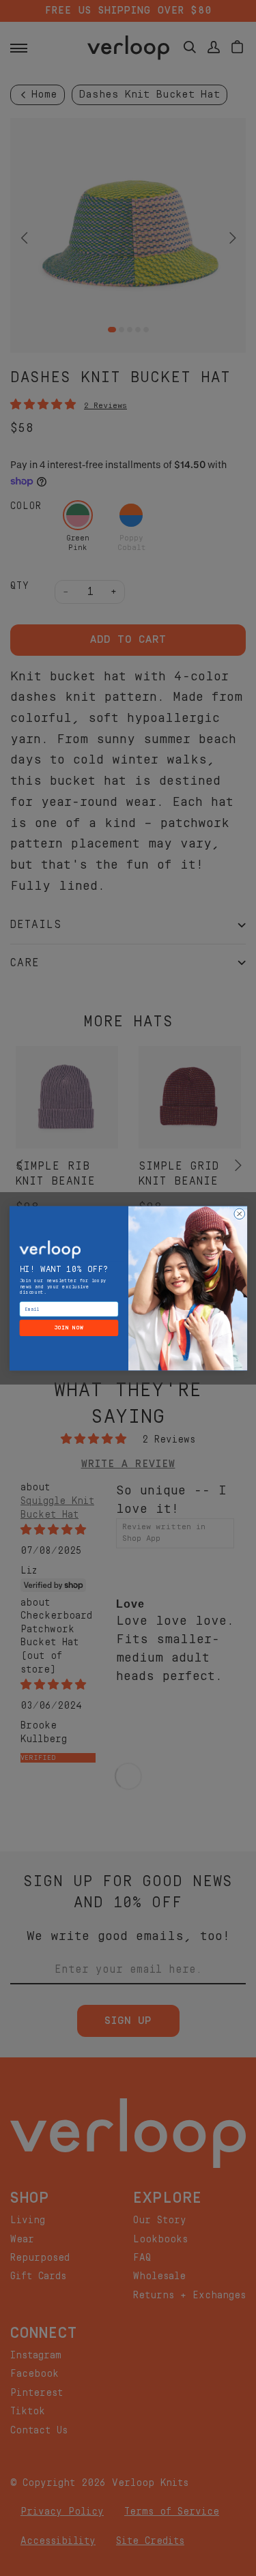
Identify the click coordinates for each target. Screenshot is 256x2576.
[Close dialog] (239, 1214)
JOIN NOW (69, 1328)
